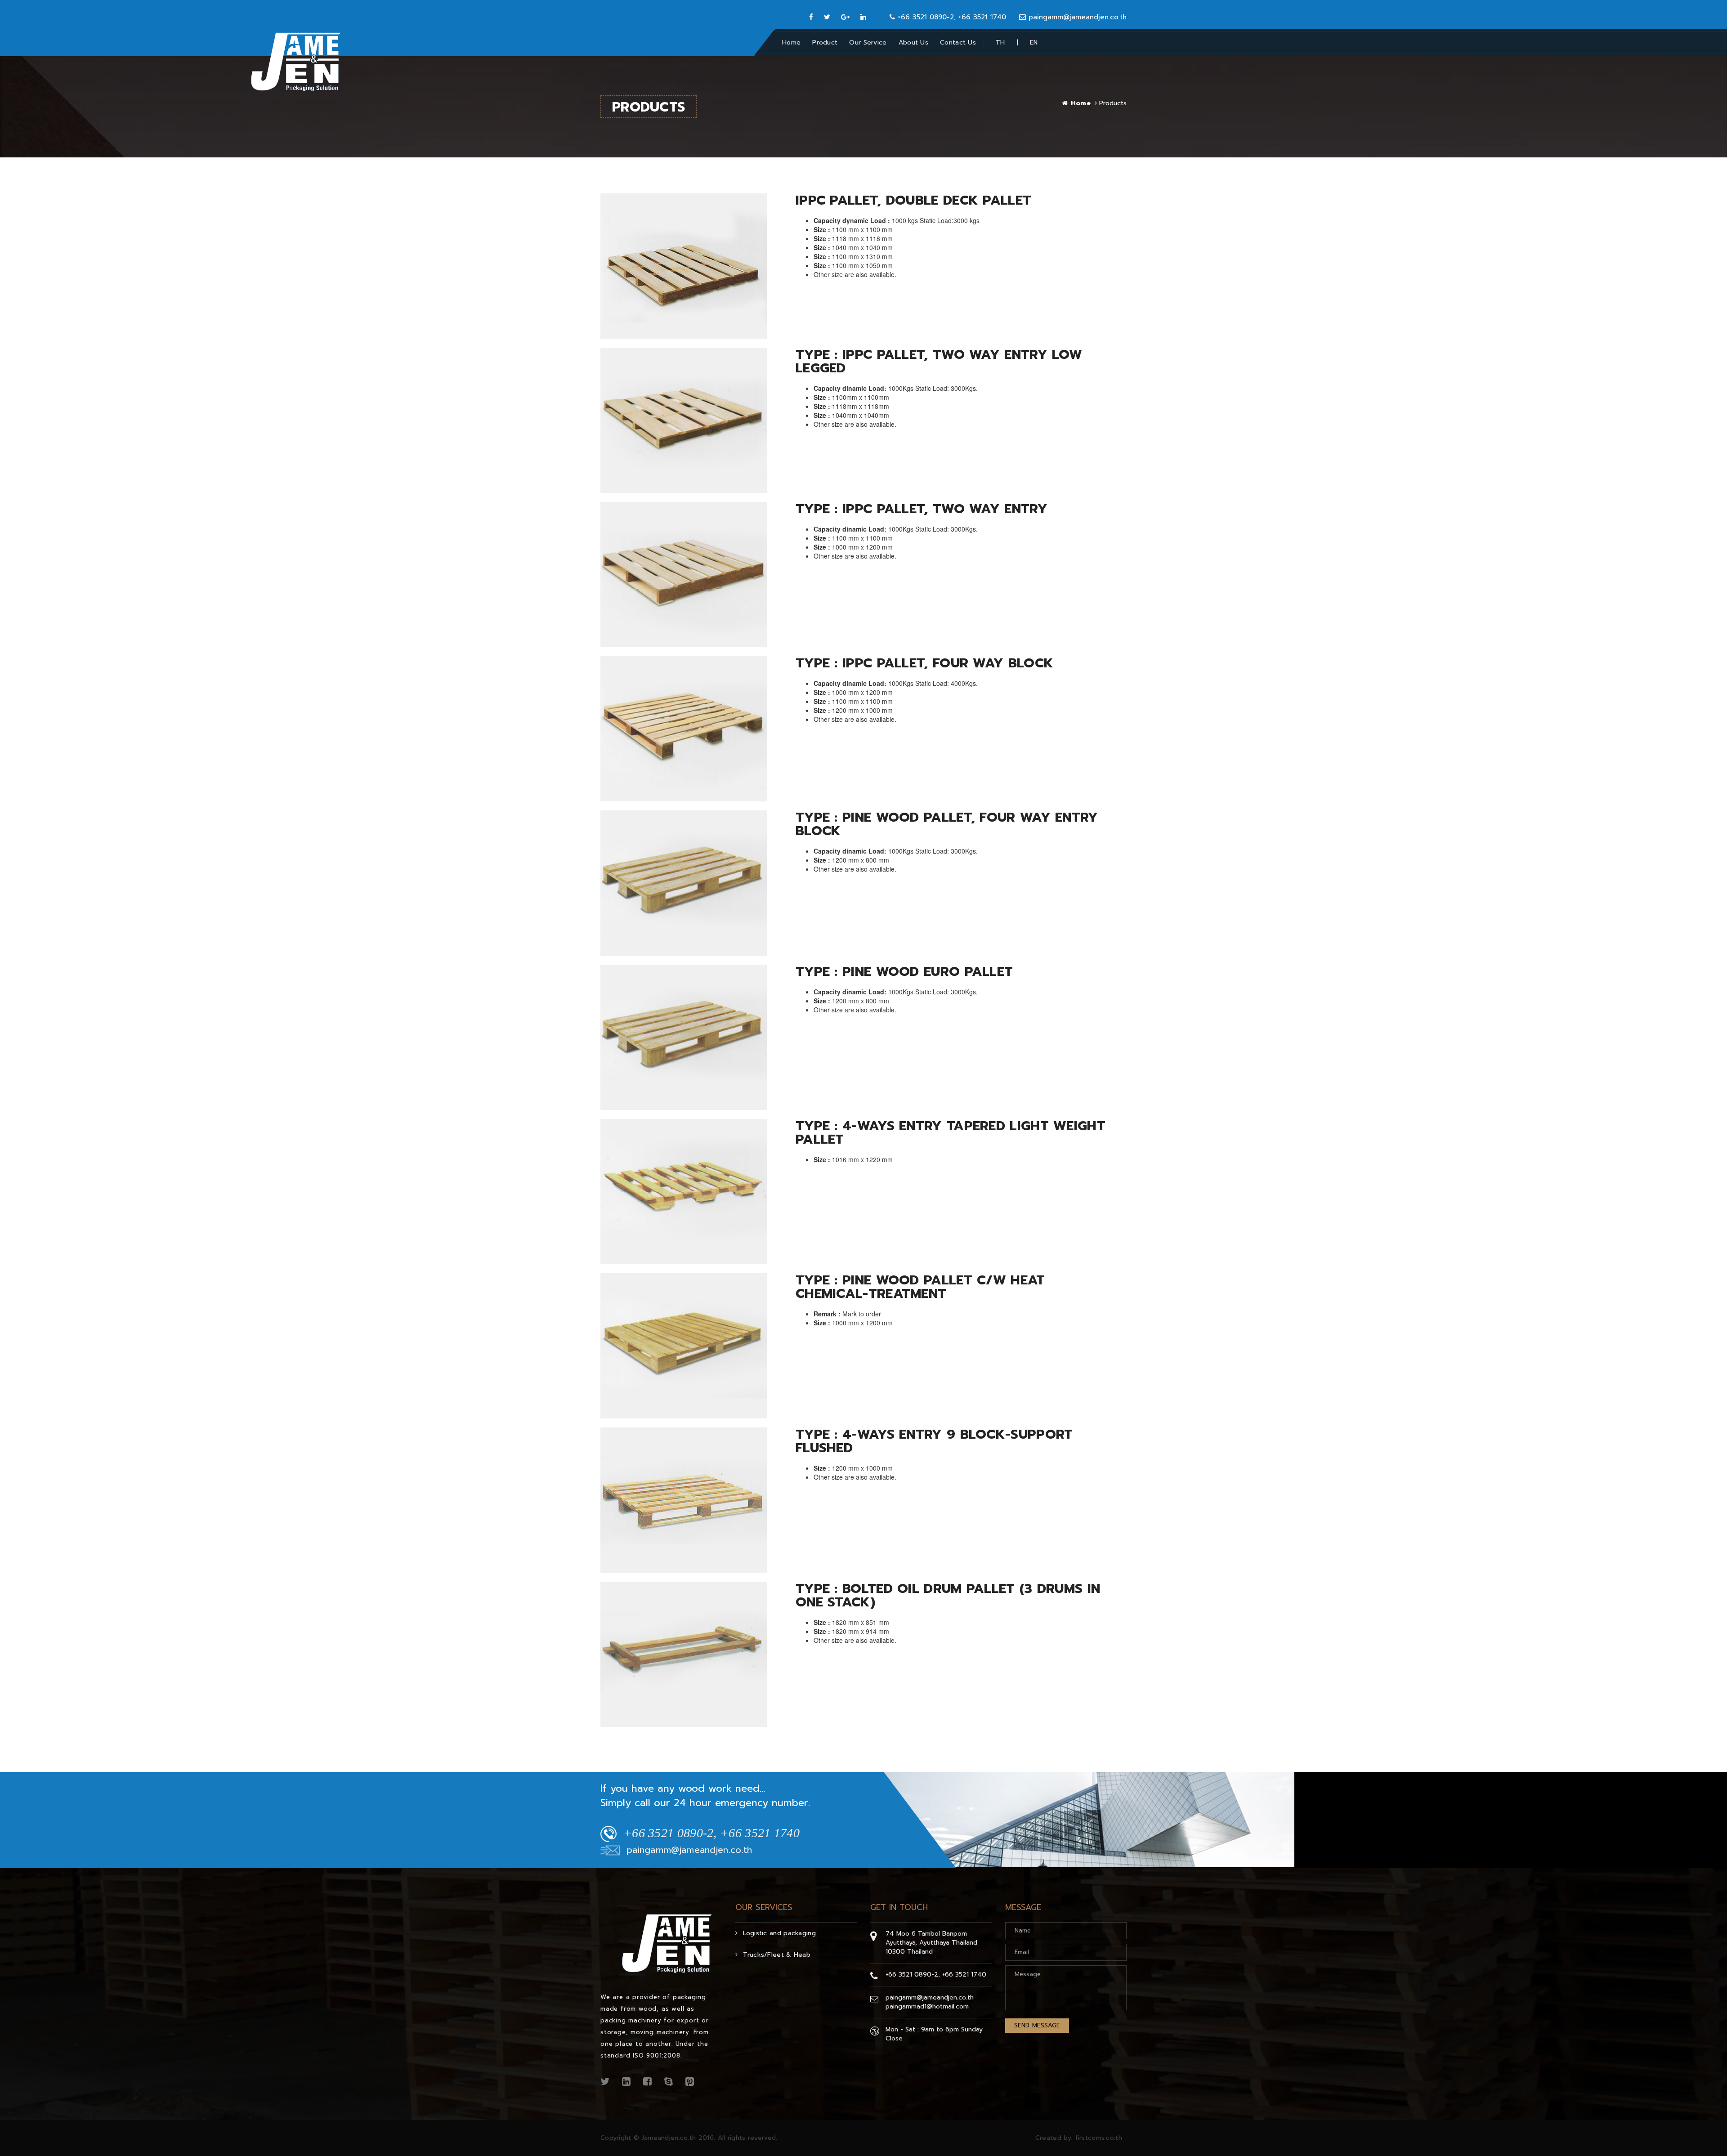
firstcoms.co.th (1099, 2138)
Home (791, 42)
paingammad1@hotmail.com (927, 2006)
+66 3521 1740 (964, 1975)
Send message (1037, 2025)
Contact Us (958, 42)
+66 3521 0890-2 (912, 1975)
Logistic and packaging (779, 1933)
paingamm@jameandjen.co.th (1076, 17)
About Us (913, 42)
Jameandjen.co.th (669, 2138)
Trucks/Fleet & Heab (777, 1955)
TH (1000, 42)
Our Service (868, 42)
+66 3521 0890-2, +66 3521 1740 (951, 17)
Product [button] (825, 42)
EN (1034, 42)
